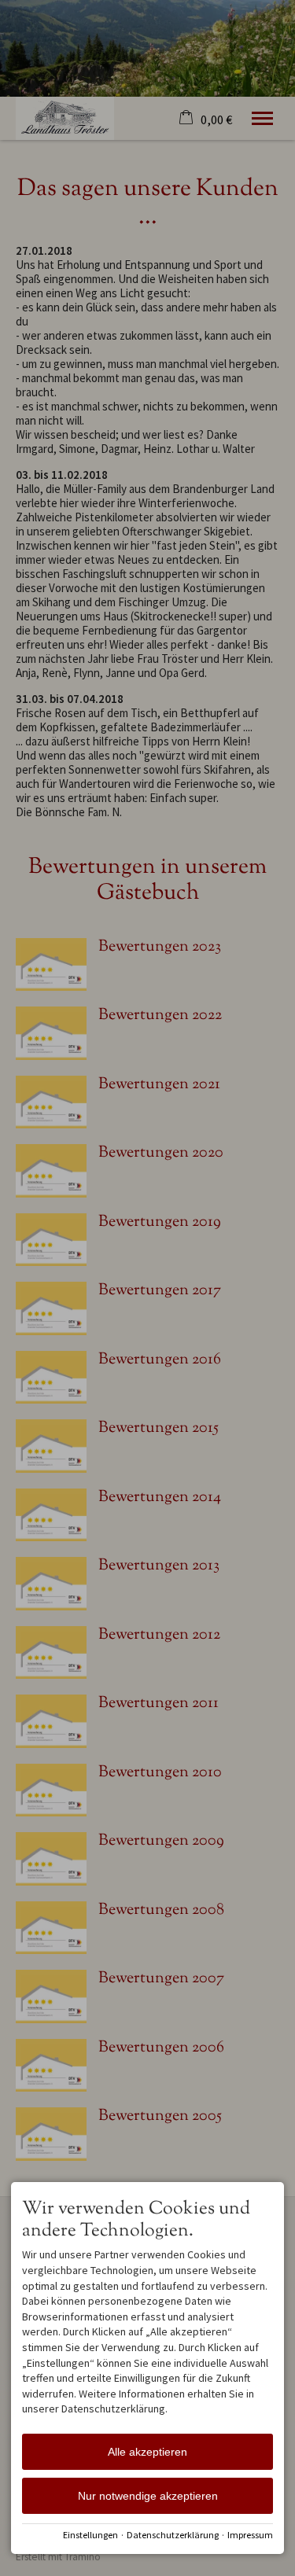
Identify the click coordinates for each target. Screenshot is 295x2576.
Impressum (250, 2535)
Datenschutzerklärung (173, 2535)
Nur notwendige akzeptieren (148, 2496)
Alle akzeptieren (147, 2452)
